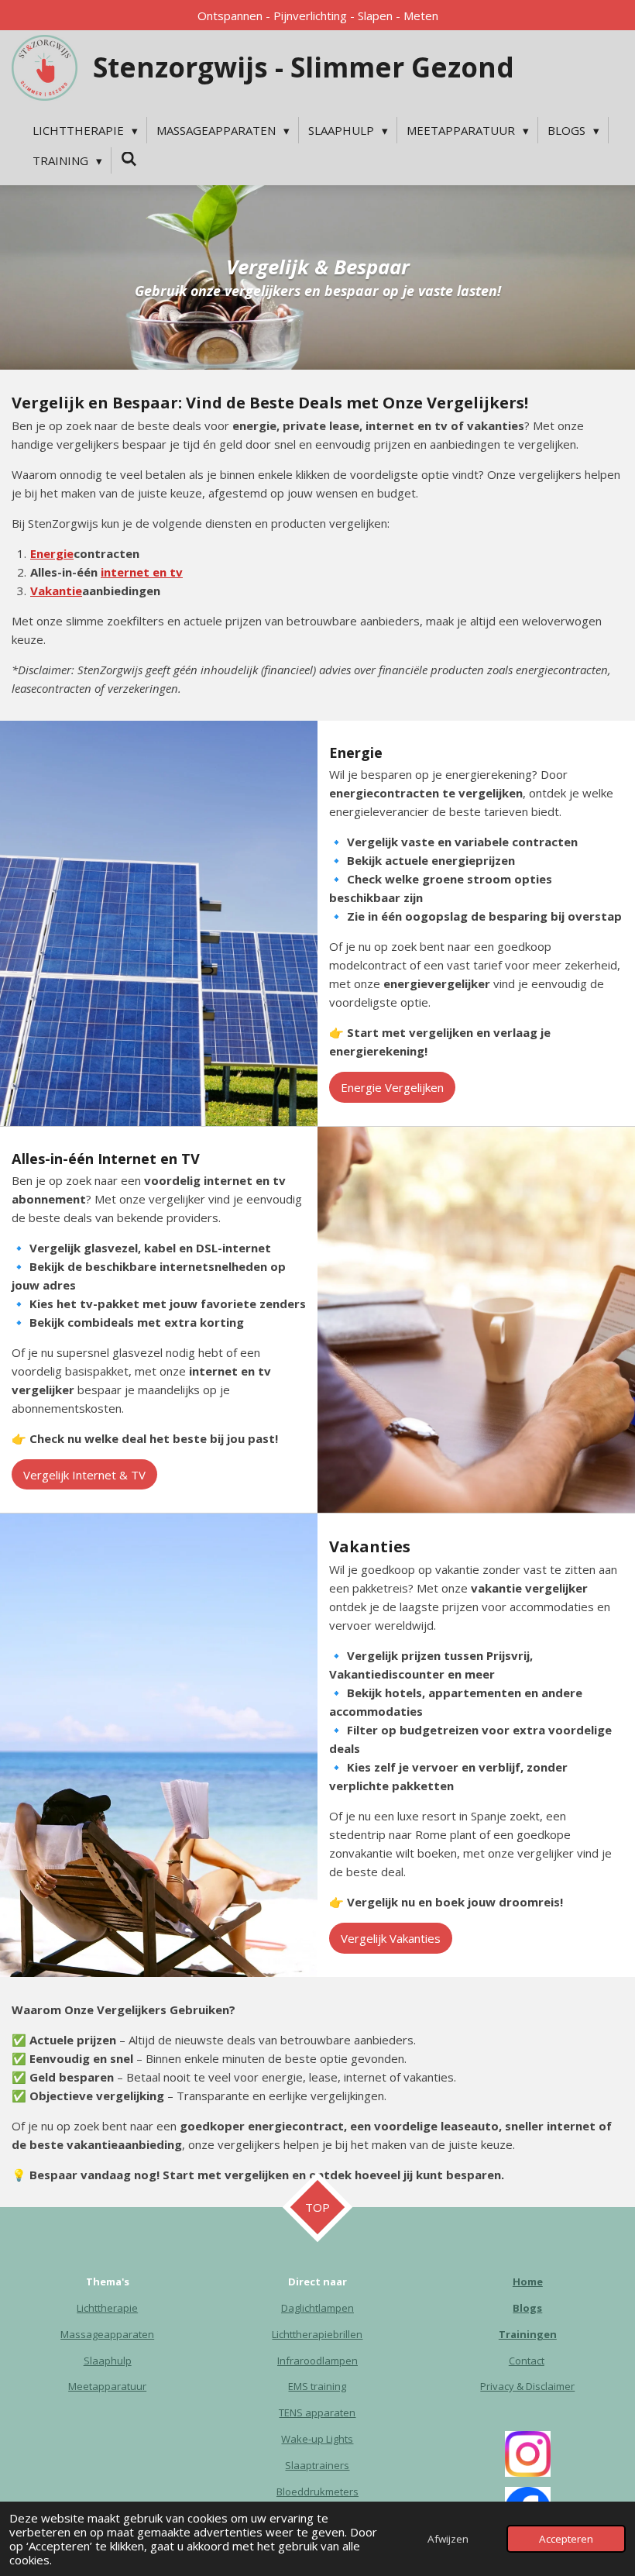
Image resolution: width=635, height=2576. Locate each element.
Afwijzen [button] (448, 2539)
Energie (52, 553)
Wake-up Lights (317, 2439)
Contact (527, 2361)
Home (528, 2282)
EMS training (317, 2386)
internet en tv (142, 572)
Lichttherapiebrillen (317, 2334)
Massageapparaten (107, 2334)
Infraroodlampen (317, 2361)
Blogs (527, 2308)
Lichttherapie (107, 2308)
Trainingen (528, 2334)
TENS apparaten (317, 2412)
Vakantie (56, 591)
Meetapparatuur (107, 2386)
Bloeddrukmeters (317, 2492)
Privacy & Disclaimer (527, 2386)
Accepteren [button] (566, 2539)
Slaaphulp (108, 2361)
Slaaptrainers (317, 2465)
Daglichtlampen (317, 2308)
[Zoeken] (129, 159)
